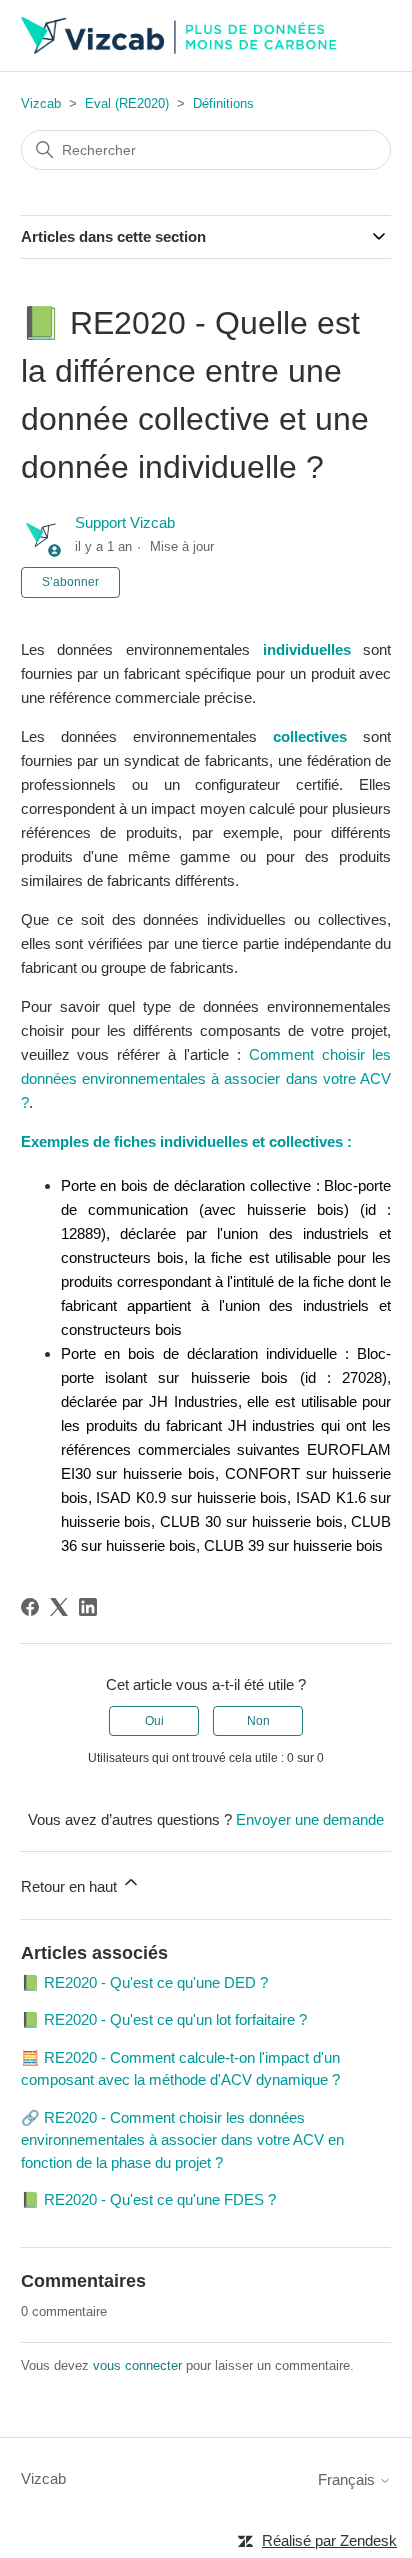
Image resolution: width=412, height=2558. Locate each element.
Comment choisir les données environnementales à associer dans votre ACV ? (206, 1078)
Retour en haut (71, 1886)
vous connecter (137, 2365)
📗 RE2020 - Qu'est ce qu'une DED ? (144, 1982)
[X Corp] (59, 1607)
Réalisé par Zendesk (329, 2540)
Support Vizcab (125, 522)
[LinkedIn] (88, 1607)
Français (348, 2479)
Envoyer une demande (310, 1819)
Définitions (223, 103)
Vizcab (41, 103)
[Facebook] (30, 1607)
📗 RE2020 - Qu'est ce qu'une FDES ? (148, 2199)
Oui (154, 1721)
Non (258, 1721)
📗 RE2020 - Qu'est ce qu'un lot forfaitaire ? (164, 2019)
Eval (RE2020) (127, 103)
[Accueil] (180, 35)
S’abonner (70, 582)
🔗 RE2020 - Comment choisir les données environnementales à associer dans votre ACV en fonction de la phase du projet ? (182, 2140)
